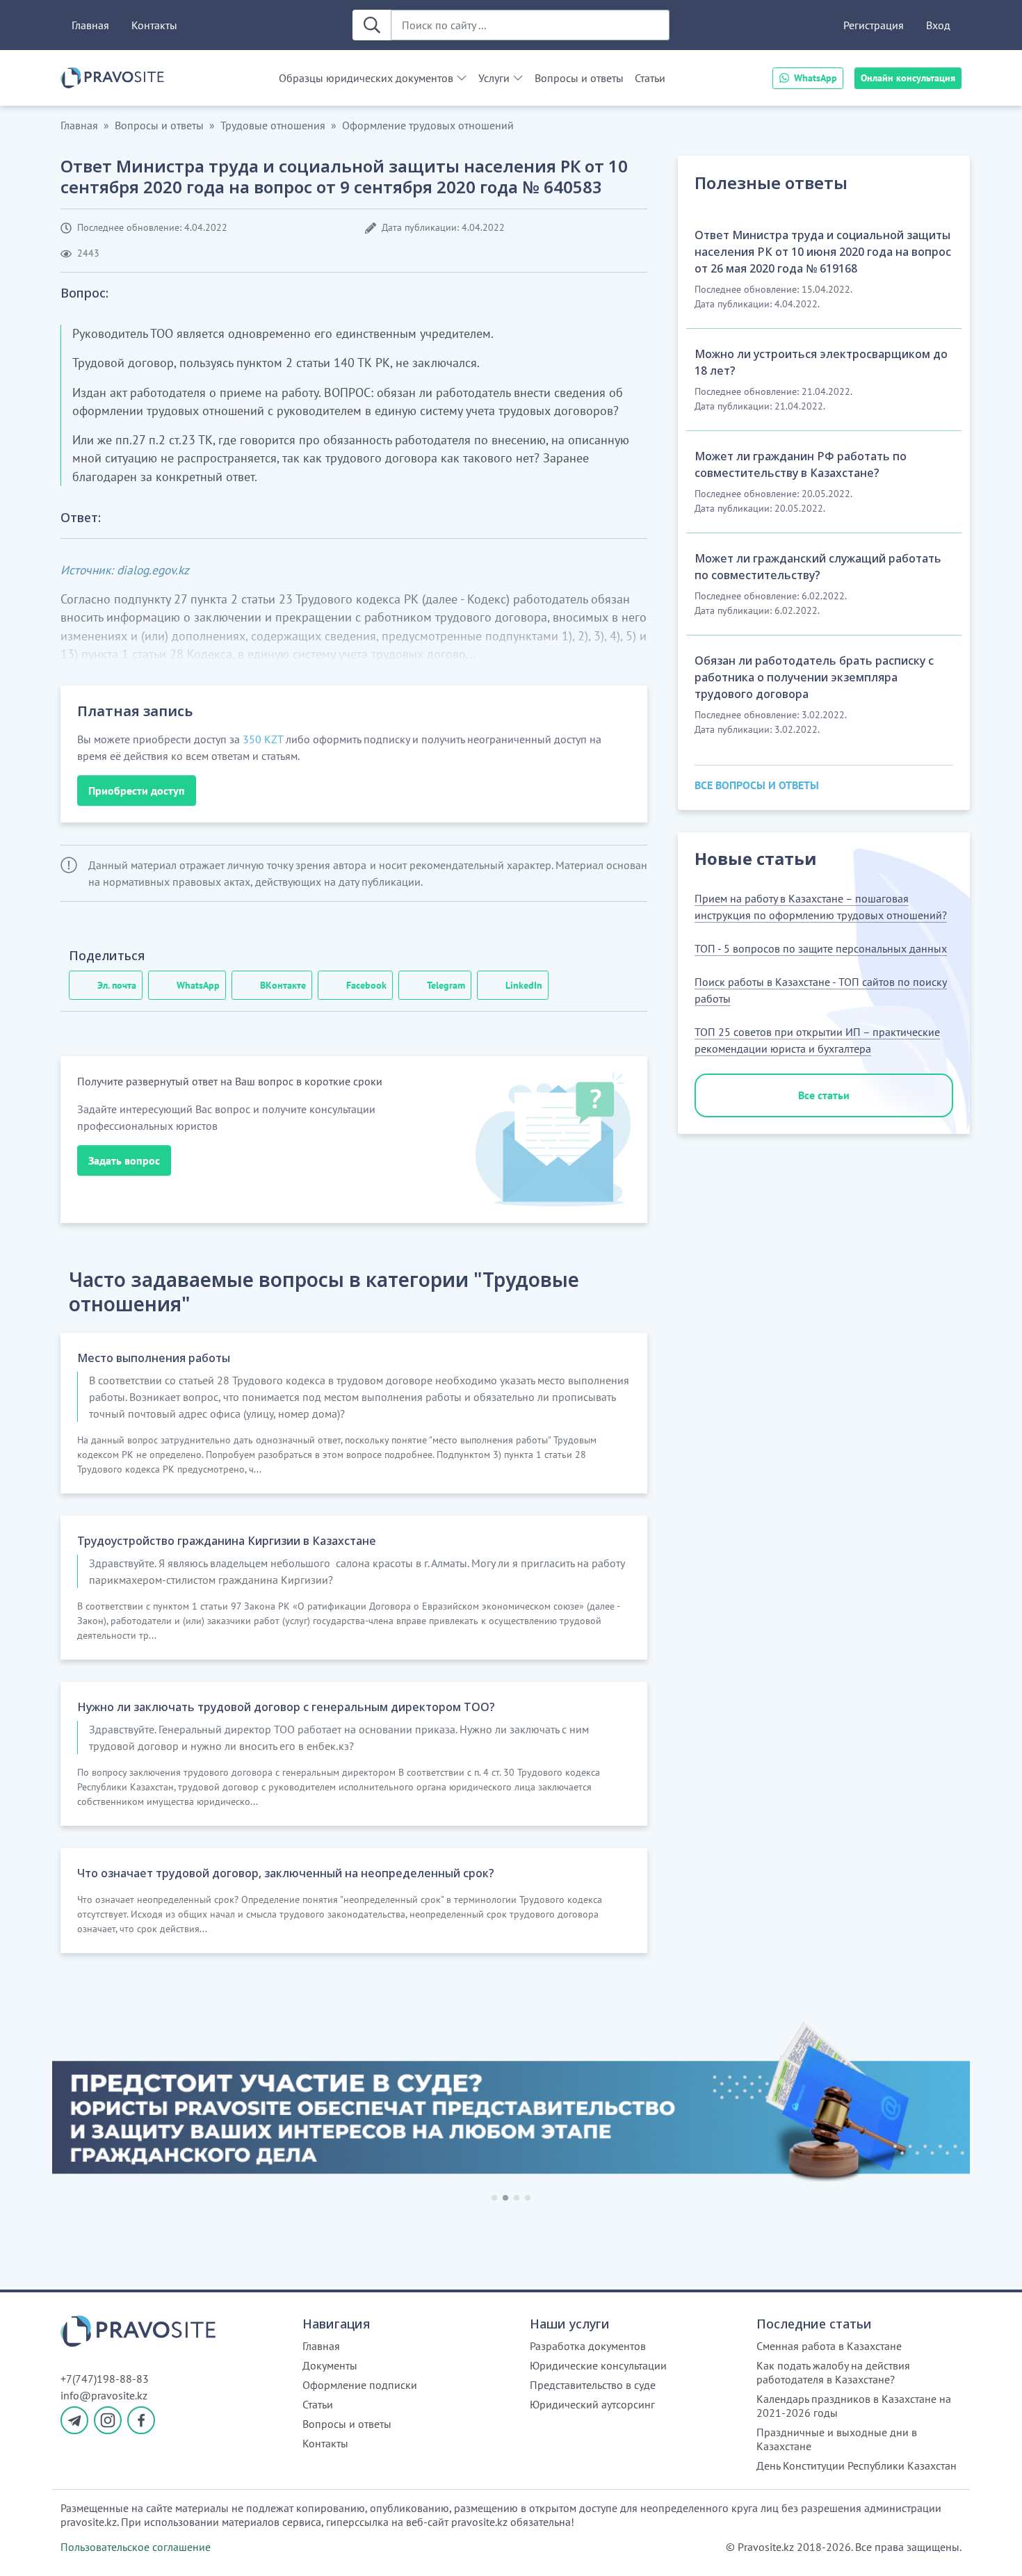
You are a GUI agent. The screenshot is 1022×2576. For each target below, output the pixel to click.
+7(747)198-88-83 (105, 2379)
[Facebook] (141, 2420)
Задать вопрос (124, 1160)
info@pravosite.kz (104, 2395)
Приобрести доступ (137, 791)
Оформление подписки (360, 2385)
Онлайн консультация (908, 78)
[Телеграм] (74, 2420)
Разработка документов (588, 2346)
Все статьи (824, 1095)
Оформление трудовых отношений (428, 125)
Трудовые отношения (273, 125)
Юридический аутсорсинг (592, 2404)
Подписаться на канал (672, 2547)
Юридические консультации (598, 2365)
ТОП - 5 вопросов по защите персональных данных (821, 948)
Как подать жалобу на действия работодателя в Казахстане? (833, 2372)
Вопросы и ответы (579, 78)
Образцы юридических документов (366, 78)
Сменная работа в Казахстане (829, 2346)
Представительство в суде (593, 2385)
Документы (330, 2365)
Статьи (650, 78)
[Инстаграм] (108, 2420)
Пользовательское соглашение (136, 2547)
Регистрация (874, 25)
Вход (938, 25)
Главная (90, 25)
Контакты (154, 25)
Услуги (494, 78)
